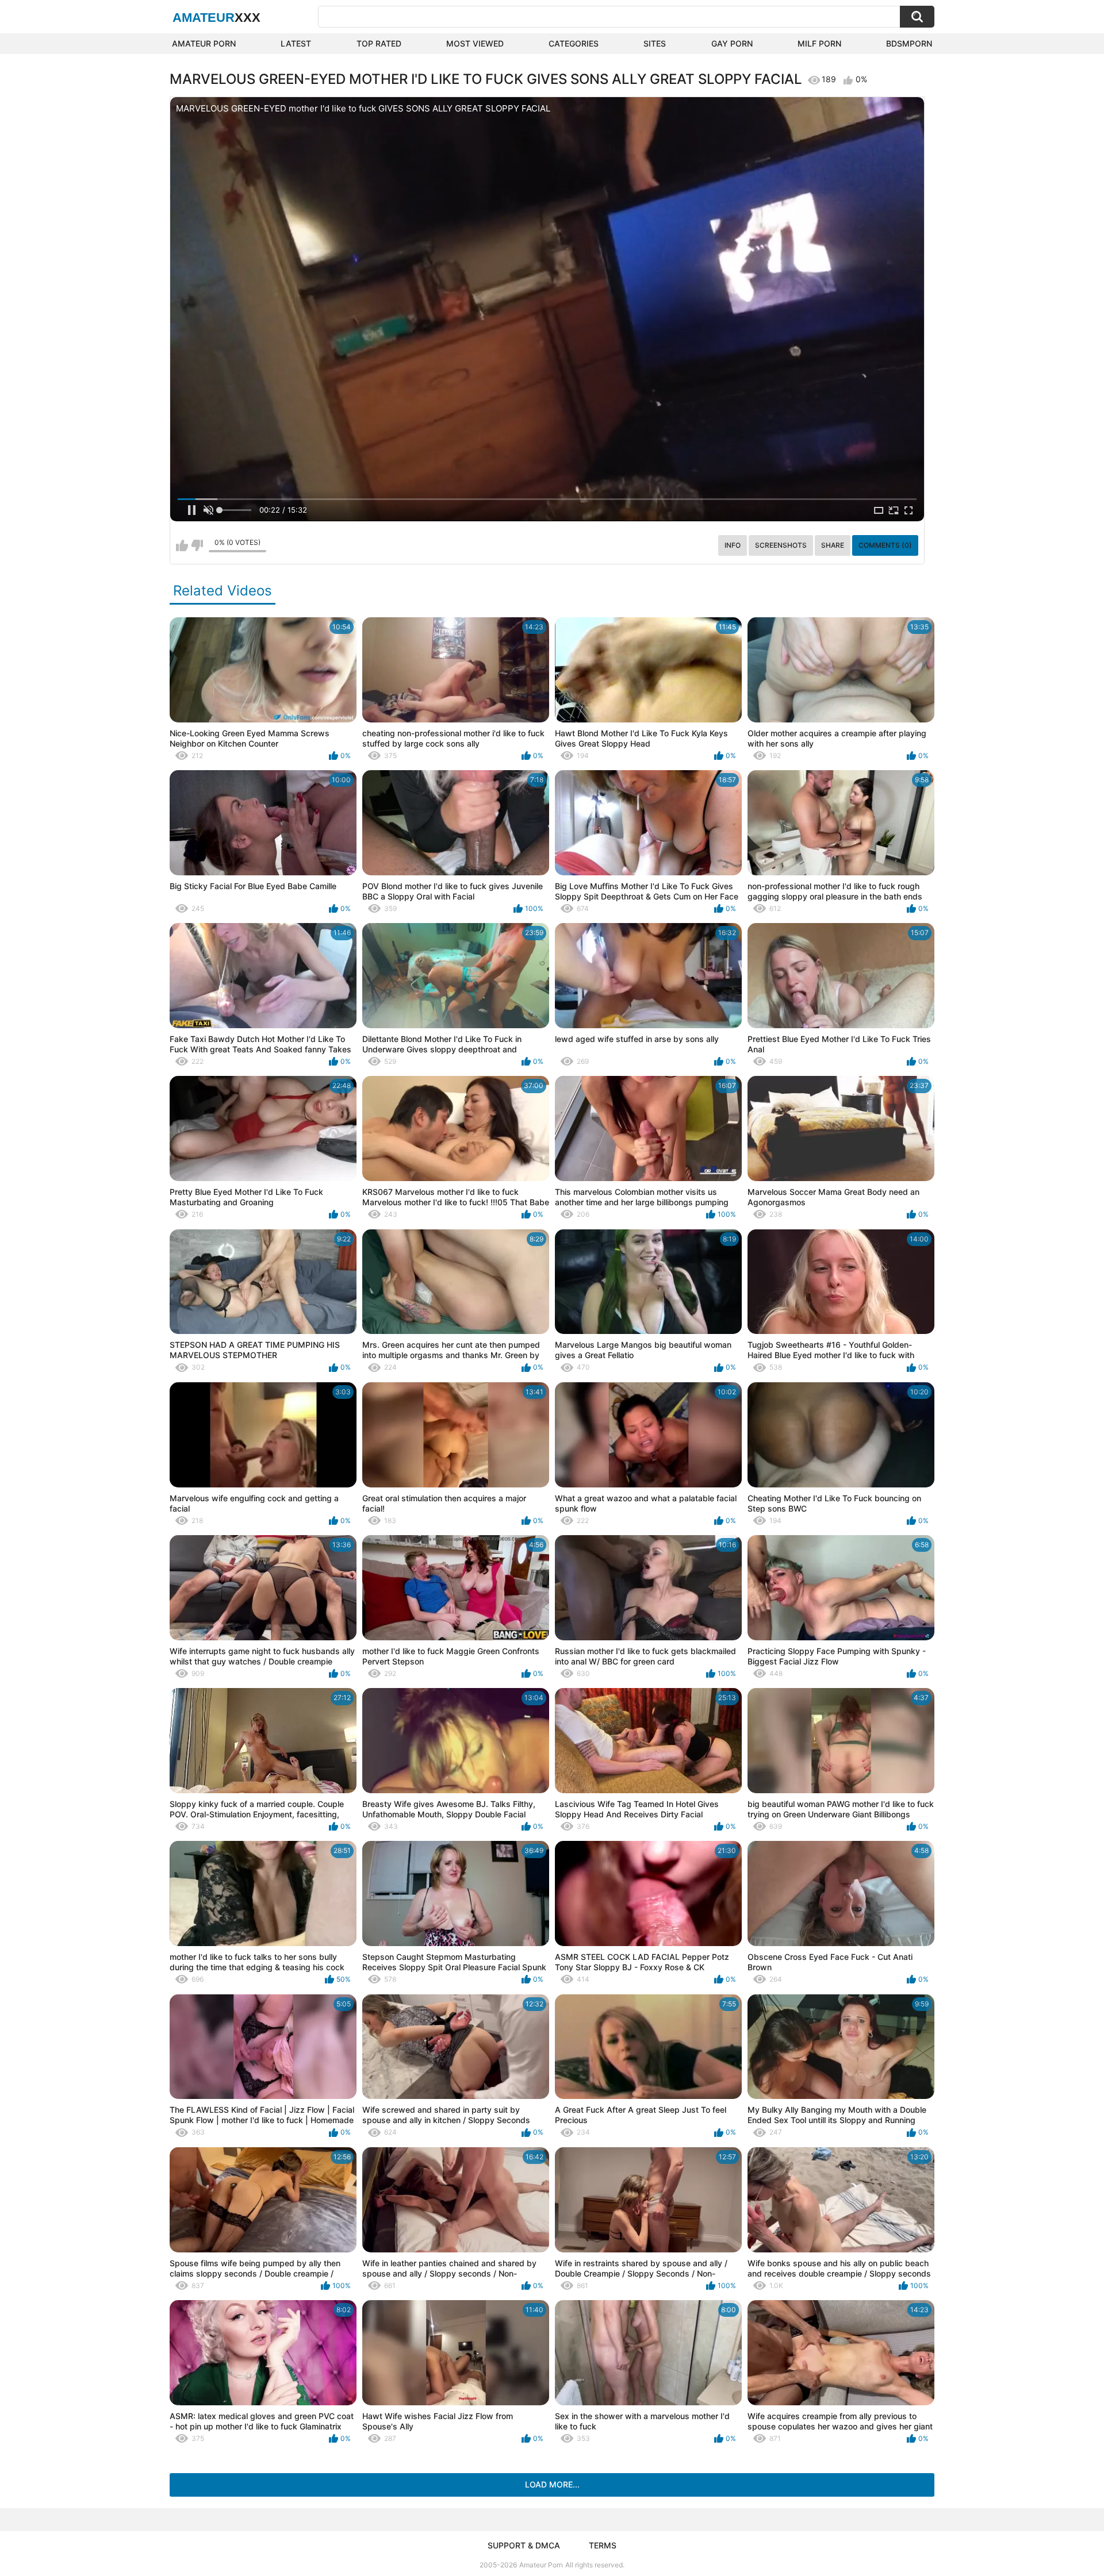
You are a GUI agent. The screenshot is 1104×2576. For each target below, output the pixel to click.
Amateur (216, 18)
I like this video (182, 545)
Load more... (552, 2484)
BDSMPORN (909, 43)
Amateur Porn (204, 43)
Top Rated (379, 43)
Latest (296, 43)
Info (733, 545)
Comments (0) (885, 545)
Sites (655, 43)
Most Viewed (475, 43)
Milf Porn (819, 43)
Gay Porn (732, 43)
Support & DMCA (524, 2545)
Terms (603, 2545)
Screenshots (781, 545)
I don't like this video (197, 545)
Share (833, 545)
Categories (574, 43)
